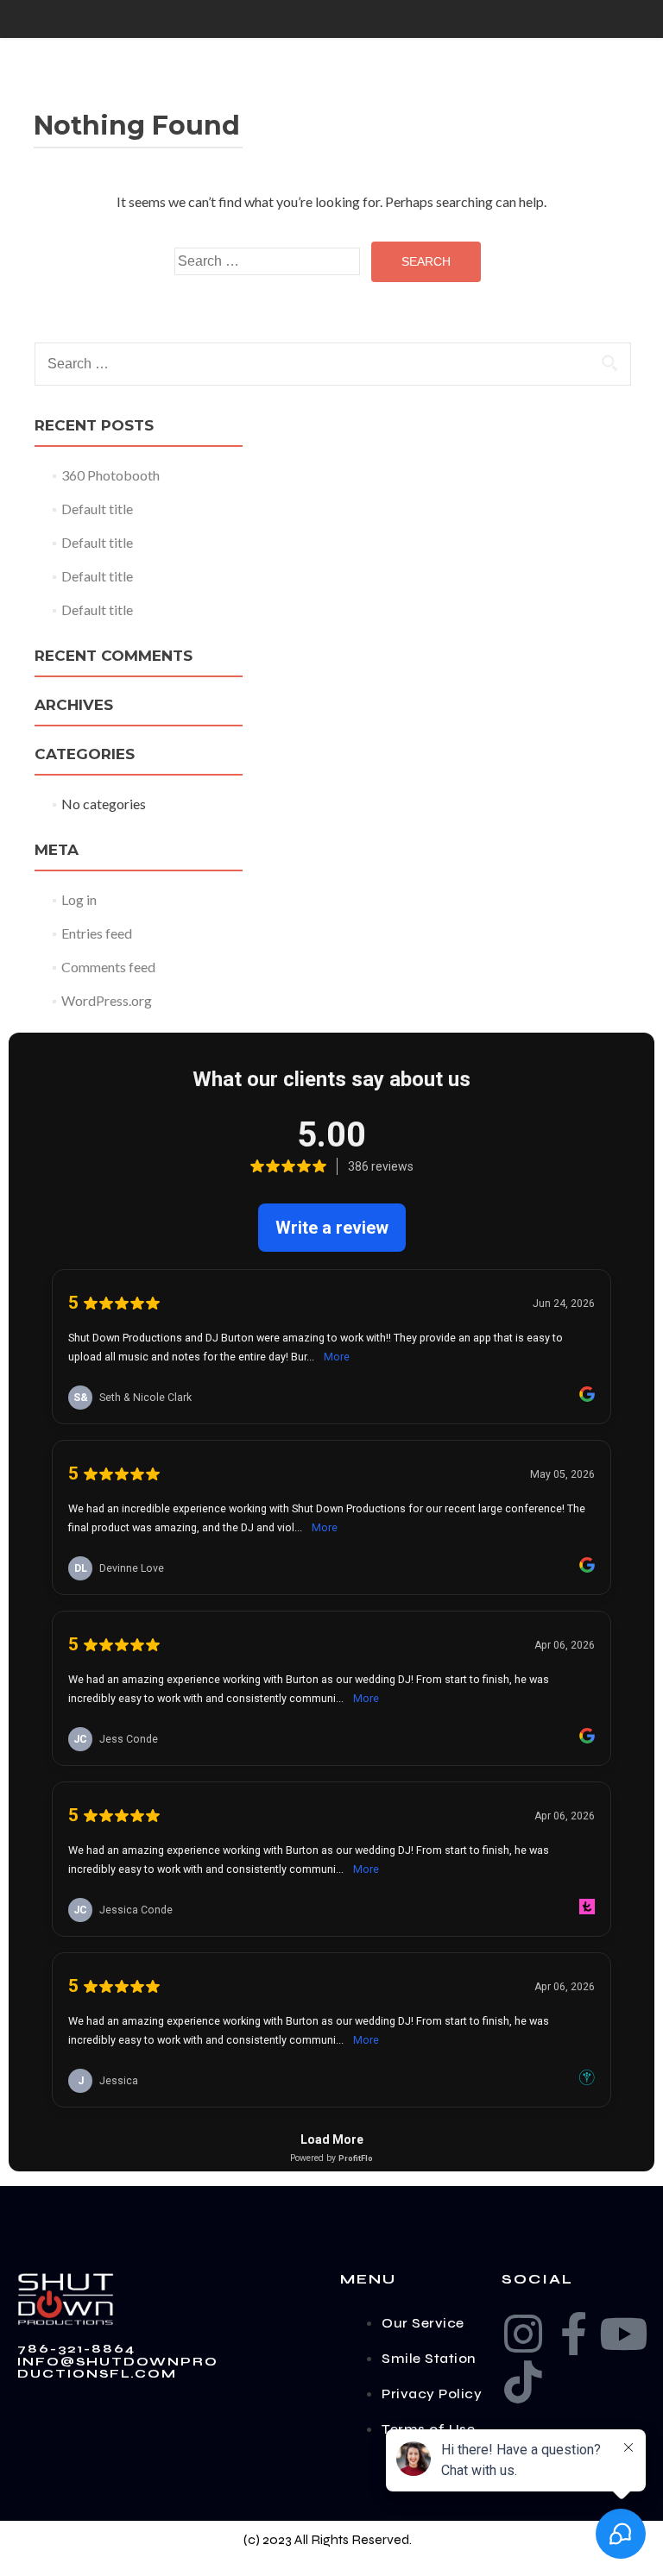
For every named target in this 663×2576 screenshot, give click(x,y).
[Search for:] (267, 261)
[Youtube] (623, 2334)
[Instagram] (523, 2334)
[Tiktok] (523, 2382)
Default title (97, 509)
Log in (79, 899)
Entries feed (97, 933)
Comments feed (108, 967)
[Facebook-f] (573, 2334)
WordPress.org (107, 1000)
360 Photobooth (110, 475)
